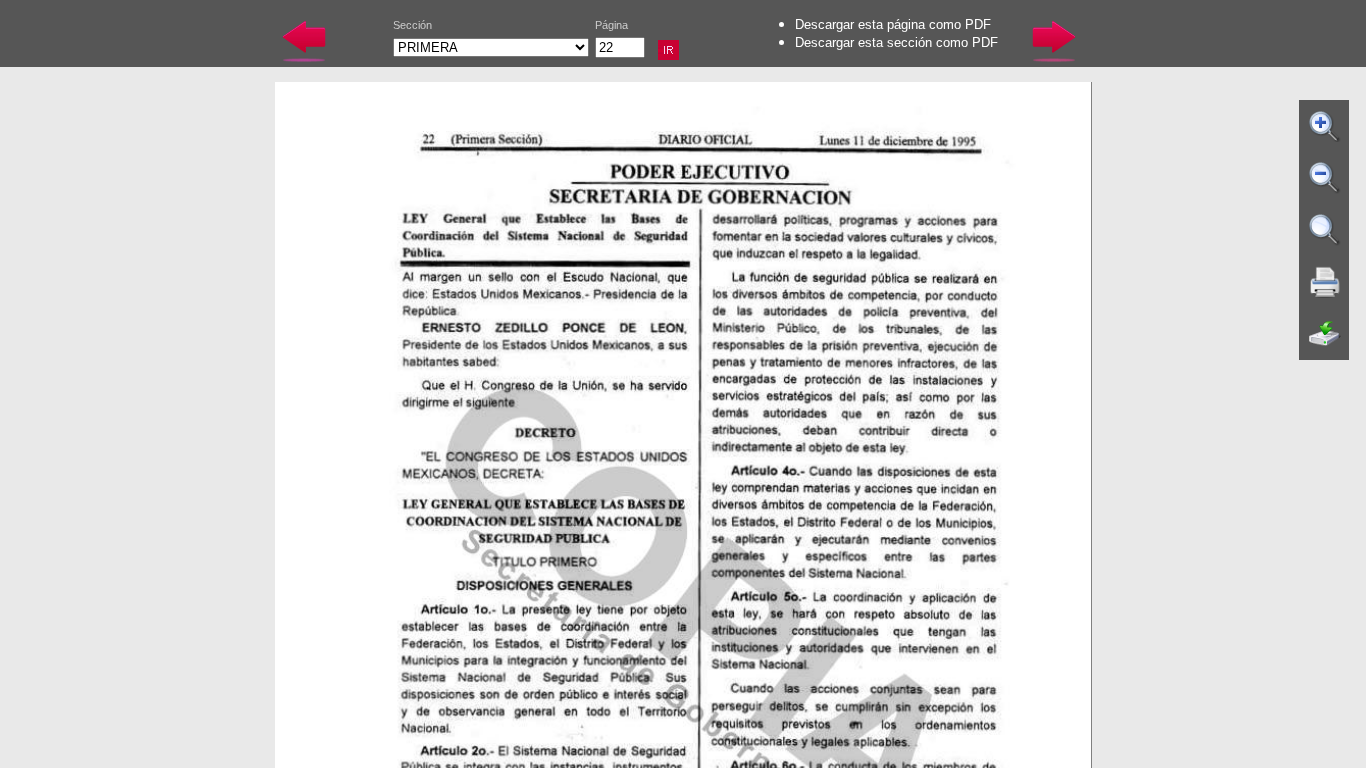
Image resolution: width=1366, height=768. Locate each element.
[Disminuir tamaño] (1325, 178)
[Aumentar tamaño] (1325, 126)
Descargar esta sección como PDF (896, 42)
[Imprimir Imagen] (1325, 282)
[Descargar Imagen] (1325, 334)
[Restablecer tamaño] (1325, 230)
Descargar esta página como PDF (893, 24)
